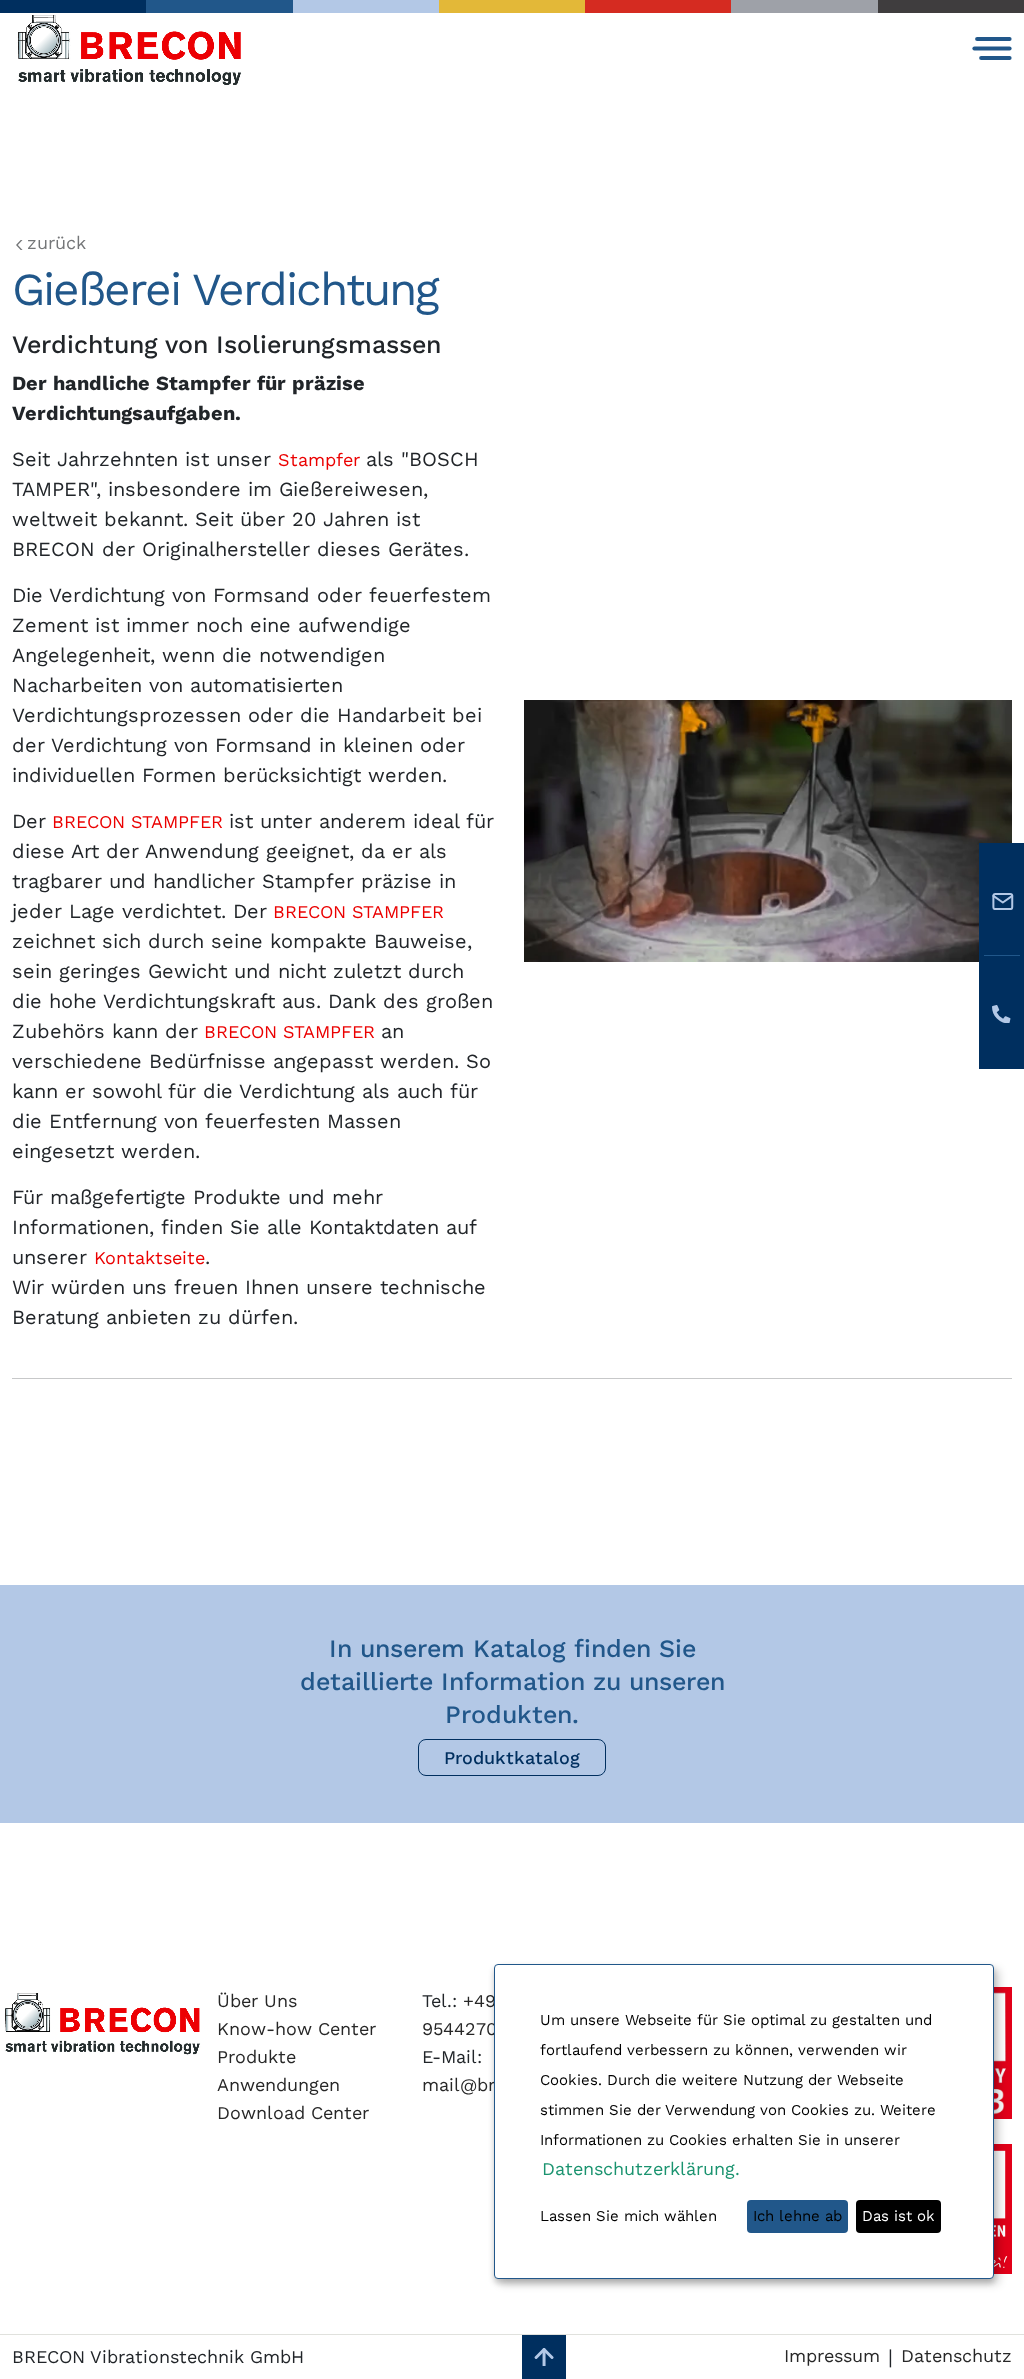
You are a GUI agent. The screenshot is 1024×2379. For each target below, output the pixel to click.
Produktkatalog (512, 1757)
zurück (56, 242)
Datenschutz (956, 2355)
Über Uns (257, 2000)
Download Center (293, 2112)
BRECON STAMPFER (134, 821)
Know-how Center (296, 2028)
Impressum (832, 2355)
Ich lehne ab (797, 2216)
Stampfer (322, 459)
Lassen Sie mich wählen (628, 2216)
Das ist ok (898, 2216)
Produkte (256, 2056)
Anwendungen (278, 2084)
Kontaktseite (149, 1257)
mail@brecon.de (492, 2084)
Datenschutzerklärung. (641, 2168)
